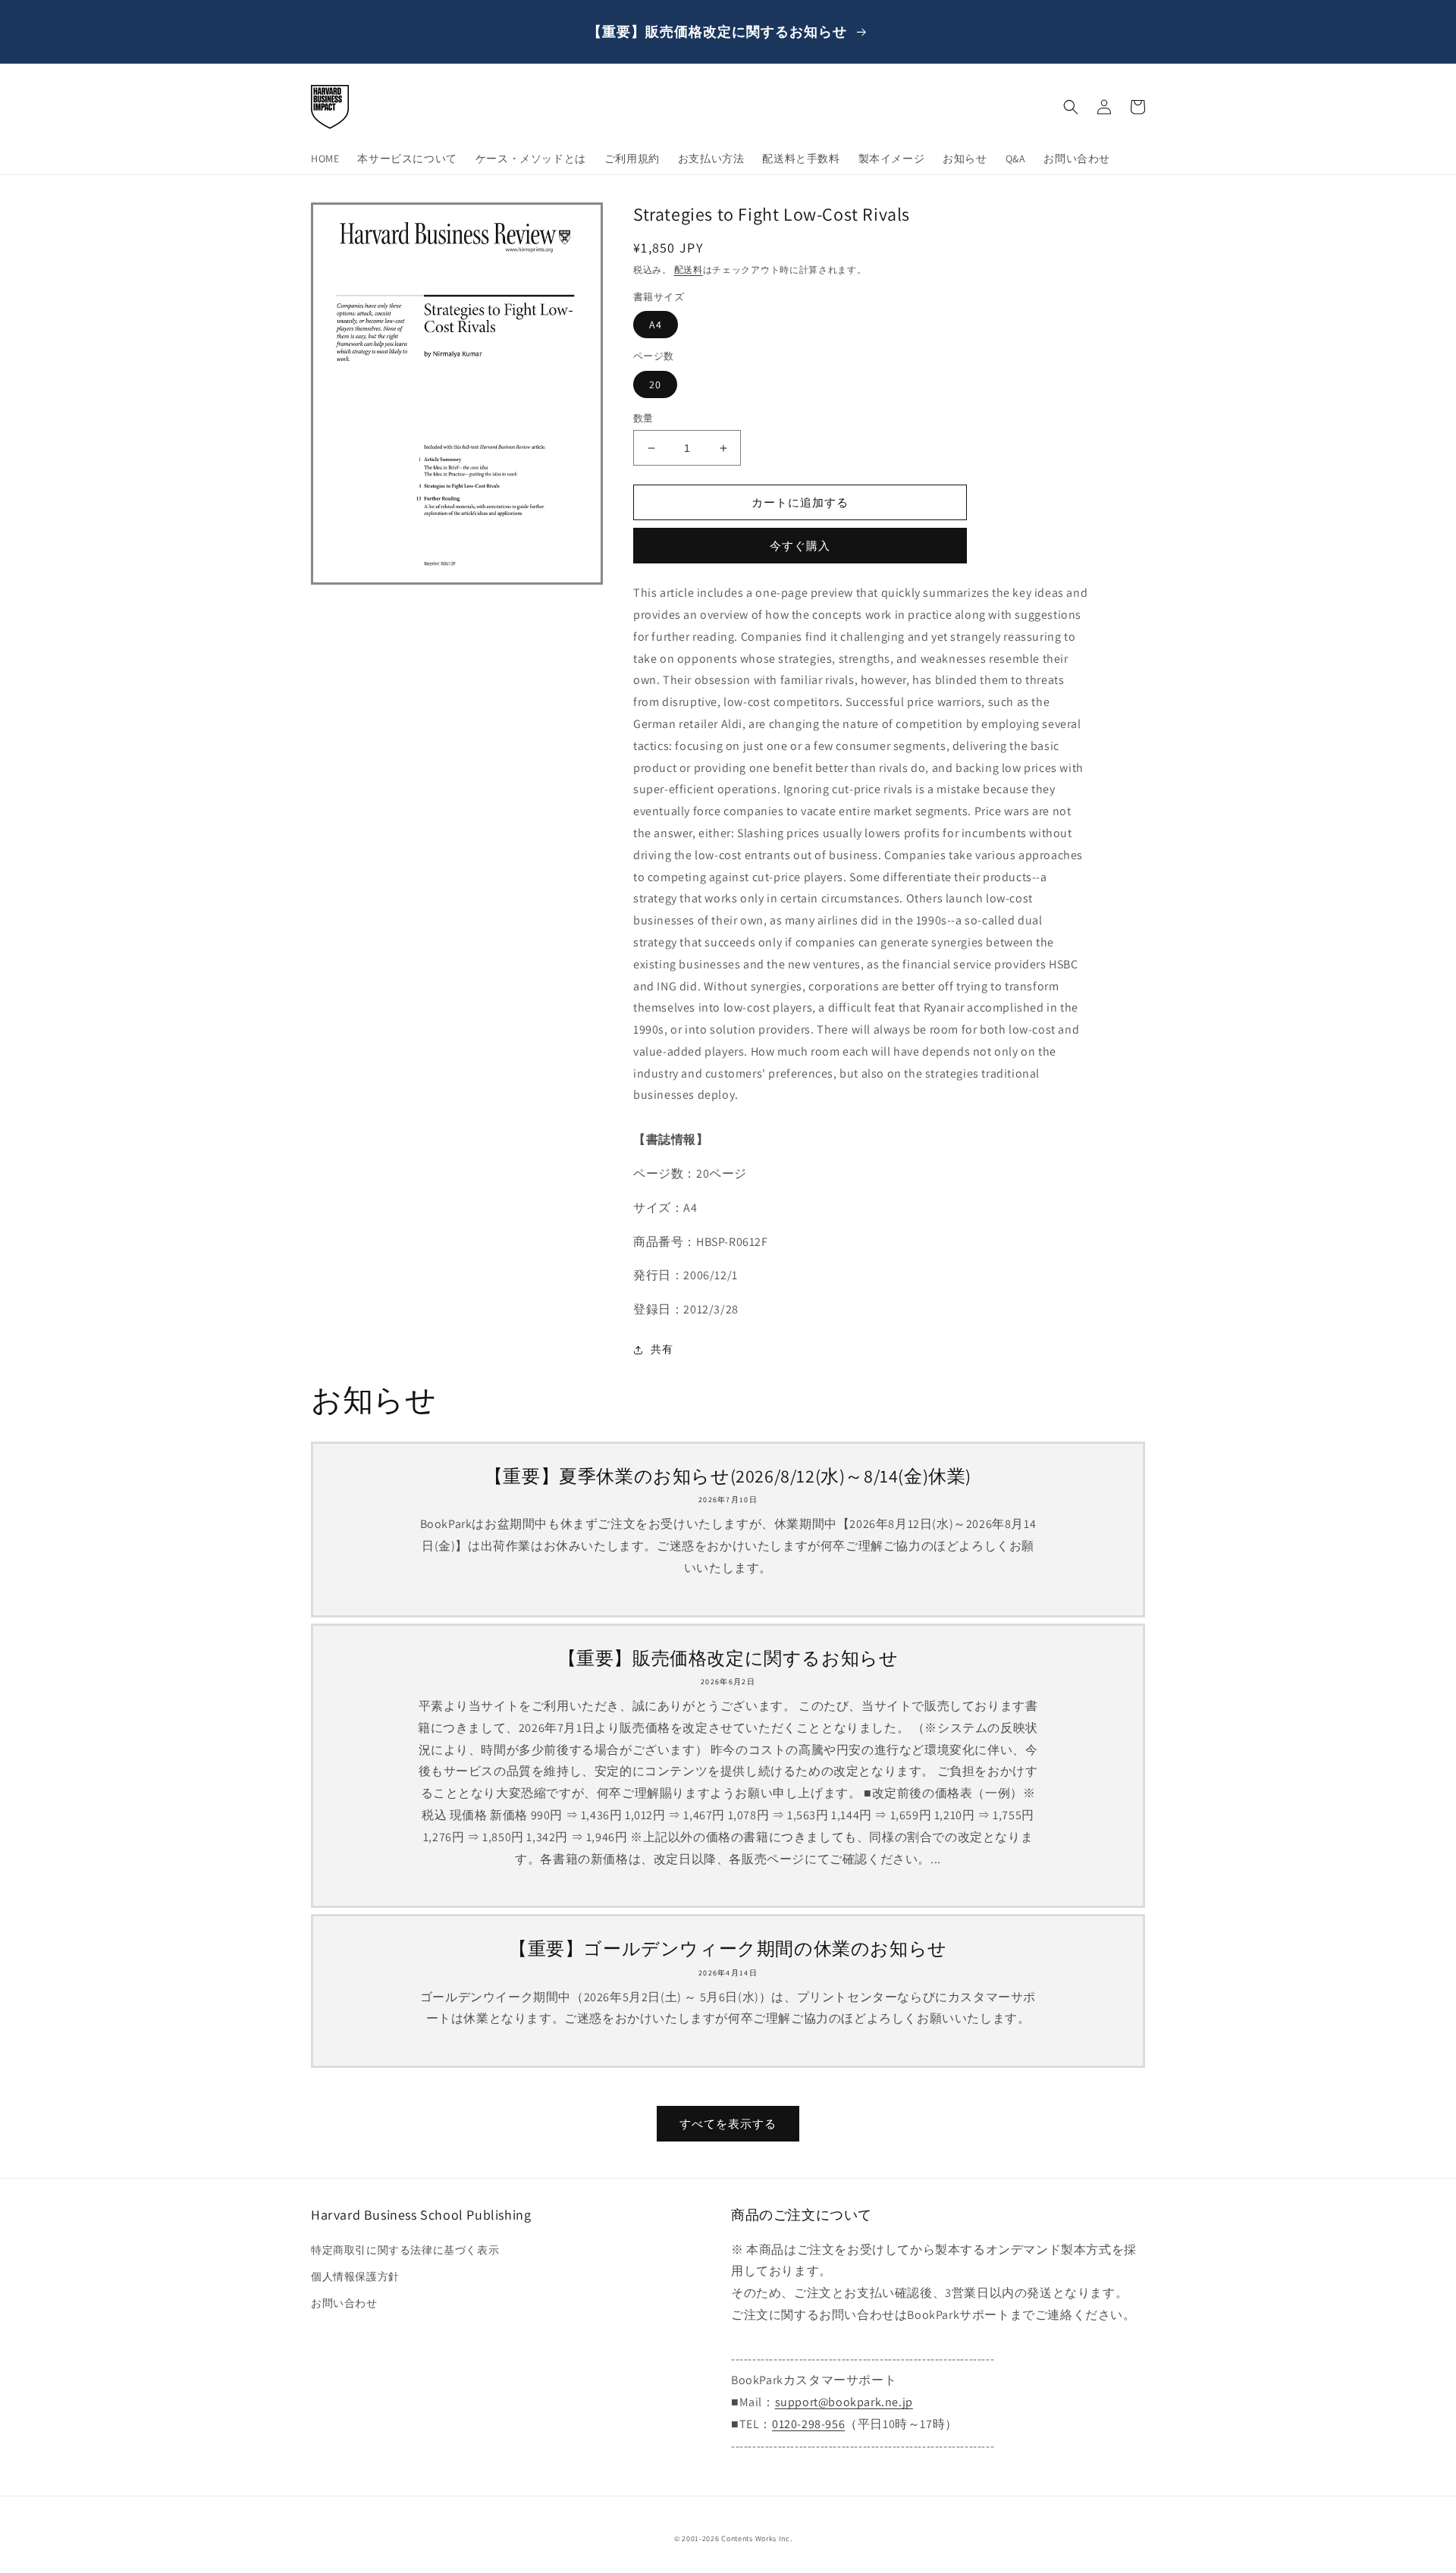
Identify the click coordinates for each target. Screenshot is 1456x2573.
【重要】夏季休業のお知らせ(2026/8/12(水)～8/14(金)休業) (728, 1476)
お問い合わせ (344, 2303)
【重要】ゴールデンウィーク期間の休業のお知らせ (728, 1949)
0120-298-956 (808, 2424)
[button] (1071, 107)
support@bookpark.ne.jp (844, 2402)
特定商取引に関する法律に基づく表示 (405, 2250)
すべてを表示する (728, 2124)
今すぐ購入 (800, 546)
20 (655, 384)
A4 (656, 325)
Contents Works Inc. (756, 2538)
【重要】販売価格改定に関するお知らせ (728, 1658)
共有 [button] (662, 1349)
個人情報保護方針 (355, 2276)
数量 (643, 418)
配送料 (689, 270)
